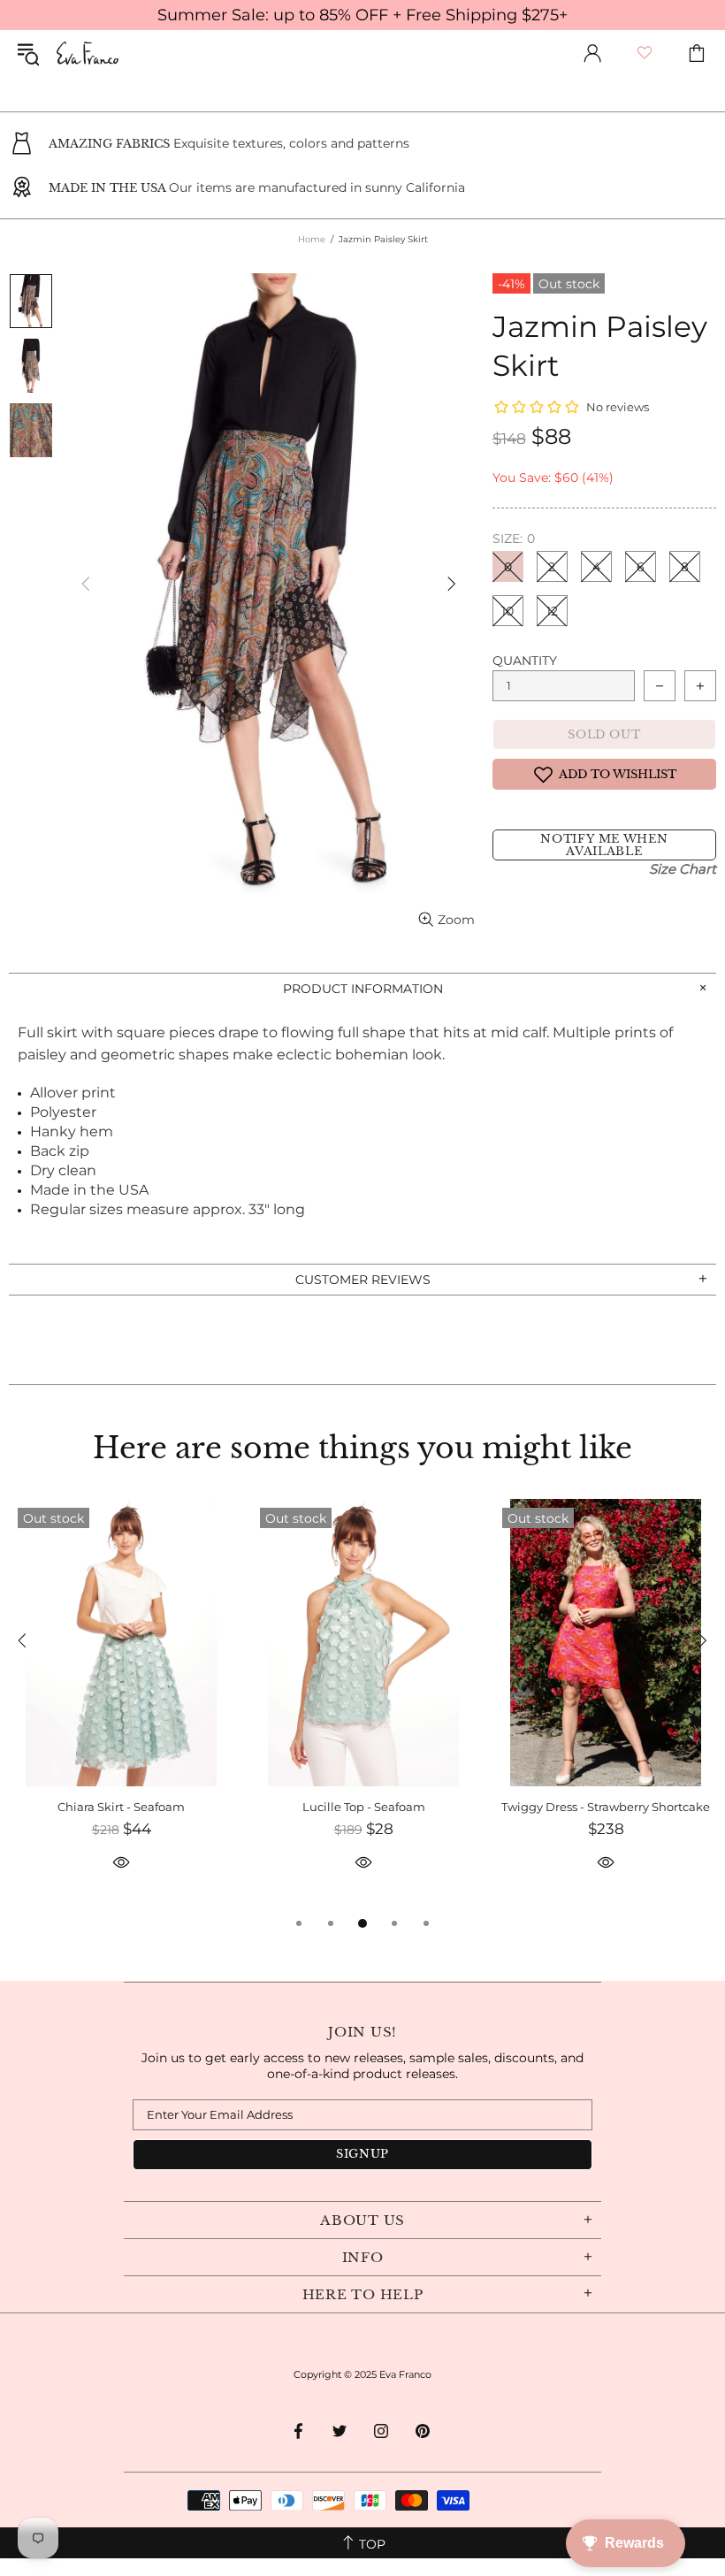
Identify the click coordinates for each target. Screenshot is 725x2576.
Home (312, 239)
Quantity (525, 661)
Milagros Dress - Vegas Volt (364, 1807)
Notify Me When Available (604, 845)
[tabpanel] (121, 1706)
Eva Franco (88, 53)
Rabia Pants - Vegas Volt (121, 1807)
